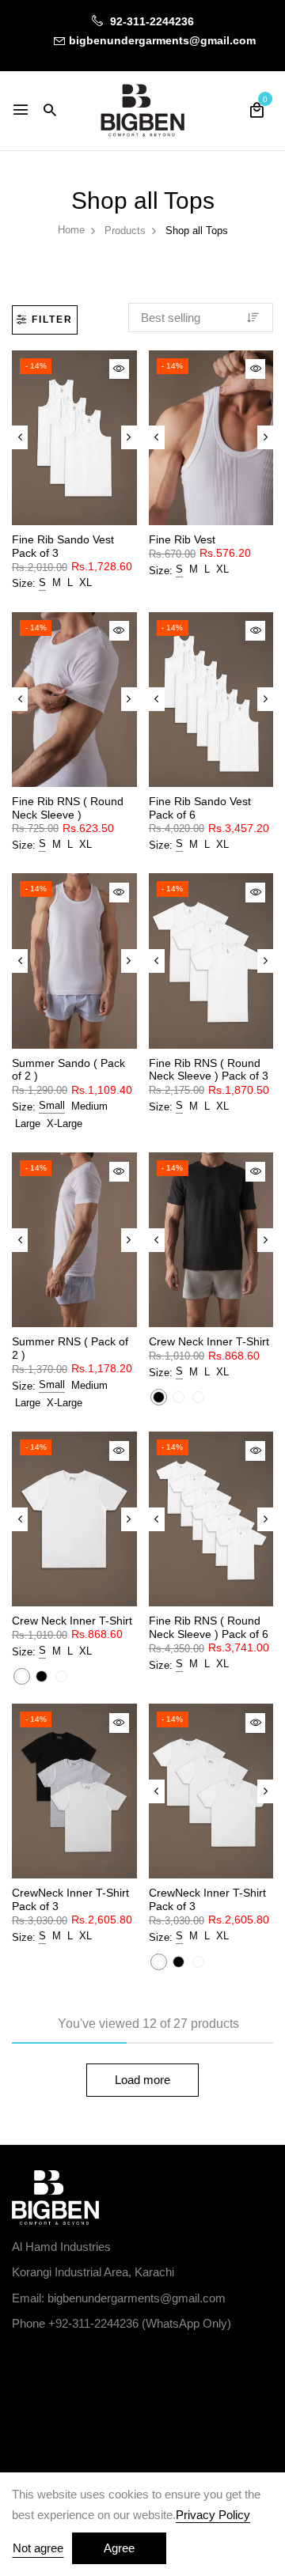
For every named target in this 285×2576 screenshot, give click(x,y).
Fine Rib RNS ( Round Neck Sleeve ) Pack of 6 (209, 1627)
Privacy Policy (213, 2515)
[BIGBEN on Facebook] (18, 2360)
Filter (52, 320)
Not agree (38, 2548)
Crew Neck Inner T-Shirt (209, 1341)
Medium (89, 1106)
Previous (20, 437)
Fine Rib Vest (182, 539)
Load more (142, 2080)
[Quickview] (119, 369)
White (179, 1397)
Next (129, 437)
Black (159, 1397)
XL (85, 583)
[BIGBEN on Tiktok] (125, 2360)
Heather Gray (198, 1397)
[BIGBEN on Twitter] (53, 2360)
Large (28, 1123)
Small (52, 1105)
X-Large (65, 1123)
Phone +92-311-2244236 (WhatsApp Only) (122, 2323)
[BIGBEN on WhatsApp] (89, 2360)
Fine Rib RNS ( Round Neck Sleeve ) (68, 808)
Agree (119, 2548)
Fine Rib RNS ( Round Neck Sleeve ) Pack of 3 (209, 1070)
